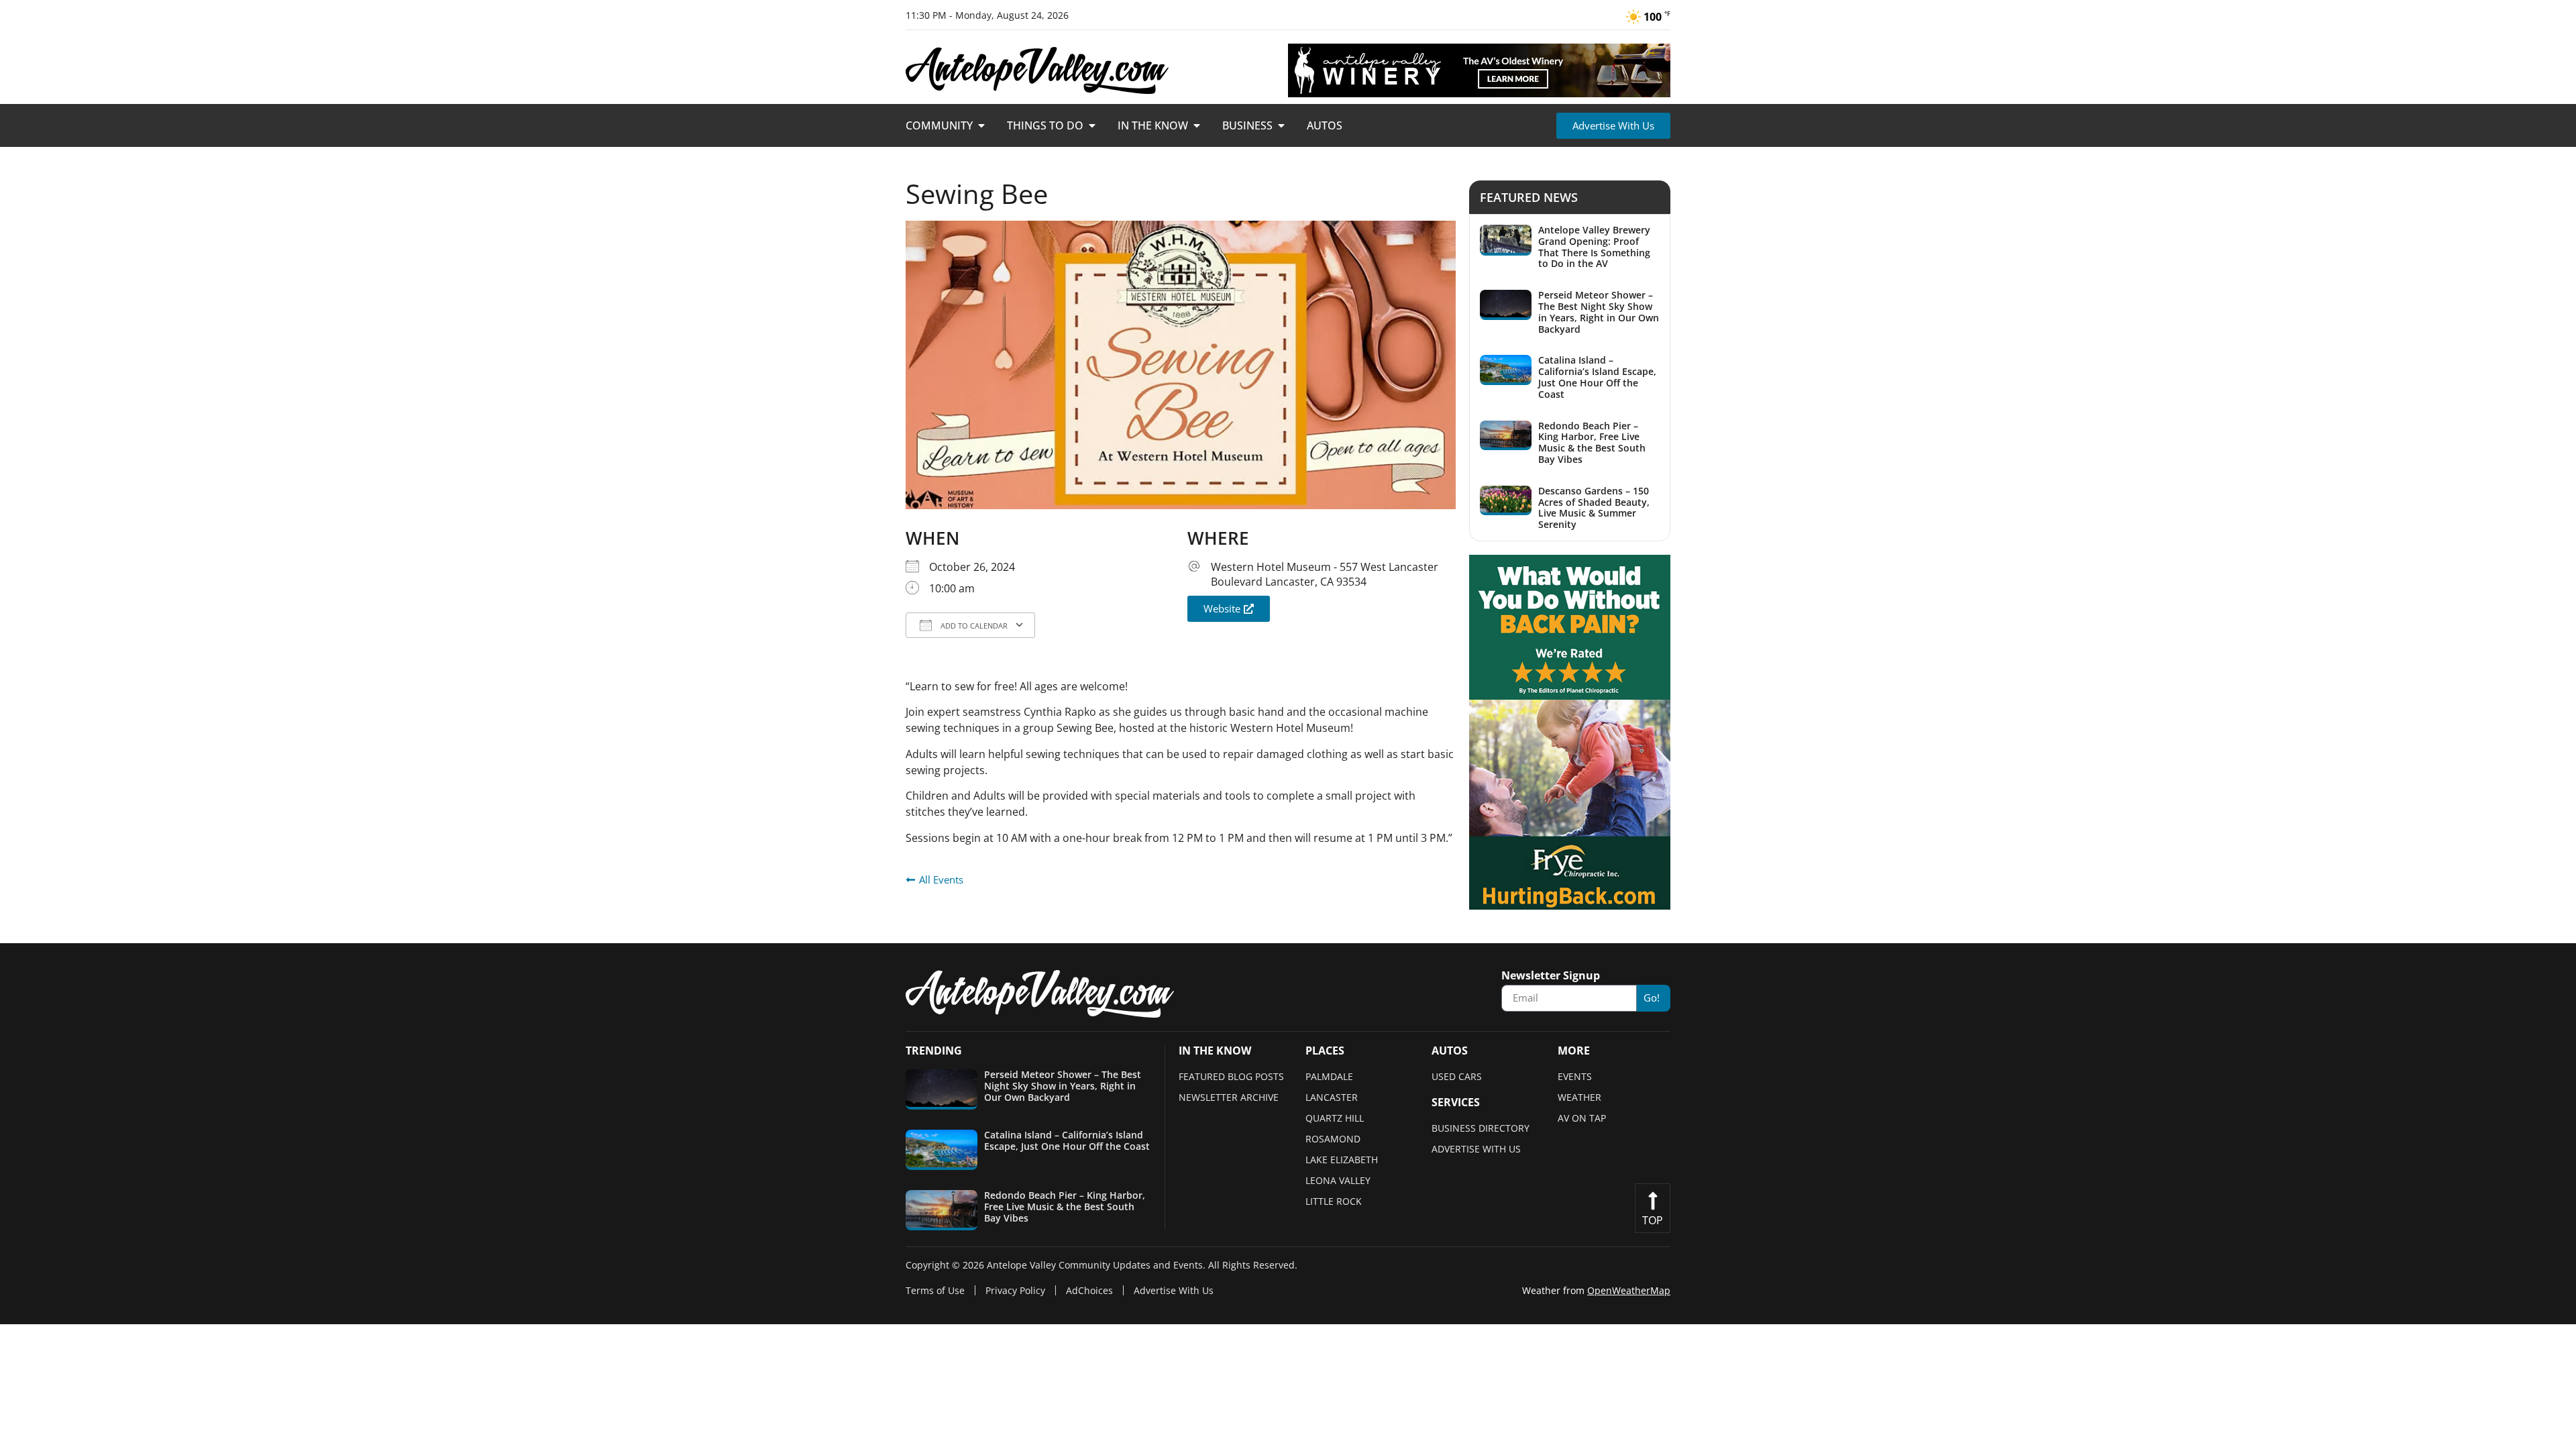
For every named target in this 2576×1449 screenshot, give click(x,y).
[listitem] (1570, 247)
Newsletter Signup (1551, 976)
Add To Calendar (973, 626)
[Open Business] (1281, 125)
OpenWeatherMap (1629, 1290)
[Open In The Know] (1197, 125)
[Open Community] (981, 125)
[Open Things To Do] (1092, 125)
